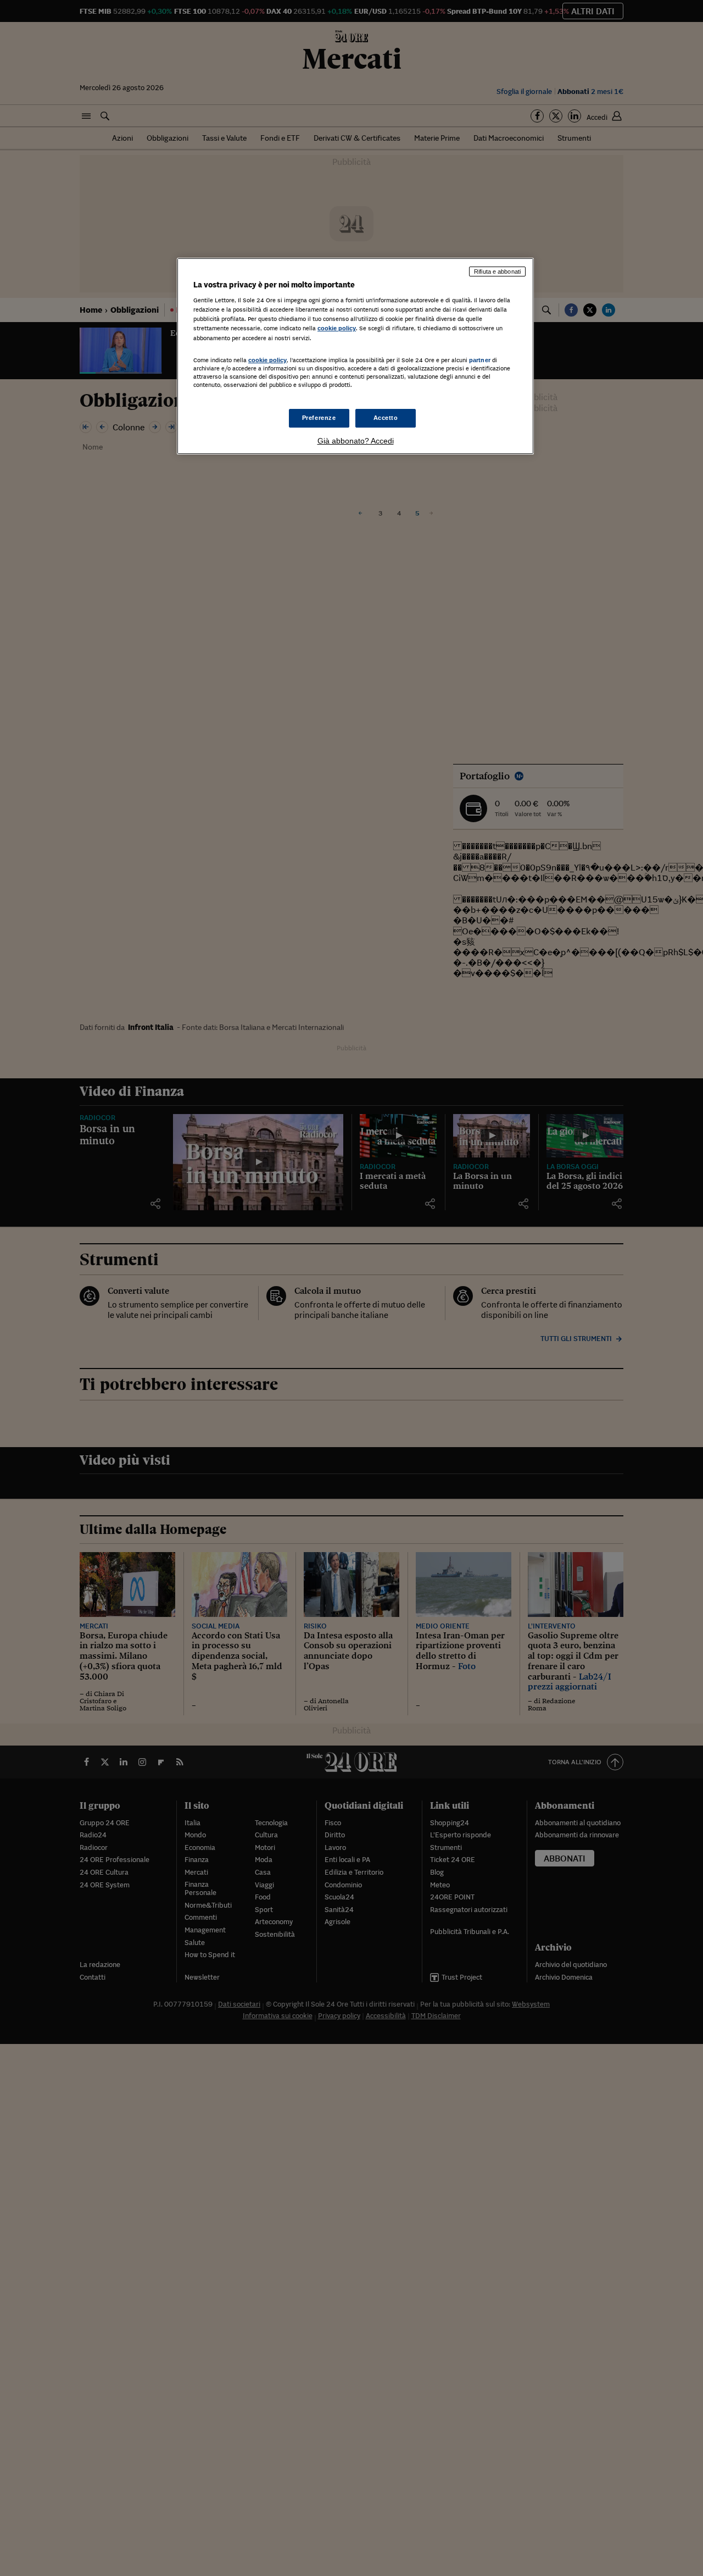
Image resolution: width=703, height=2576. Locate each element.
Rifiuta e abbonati (497, 272)
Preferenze (319, 418)
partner (480, 360)
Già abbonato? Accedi (356, 441)
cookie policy (337, 328)
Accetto (386, 418)
